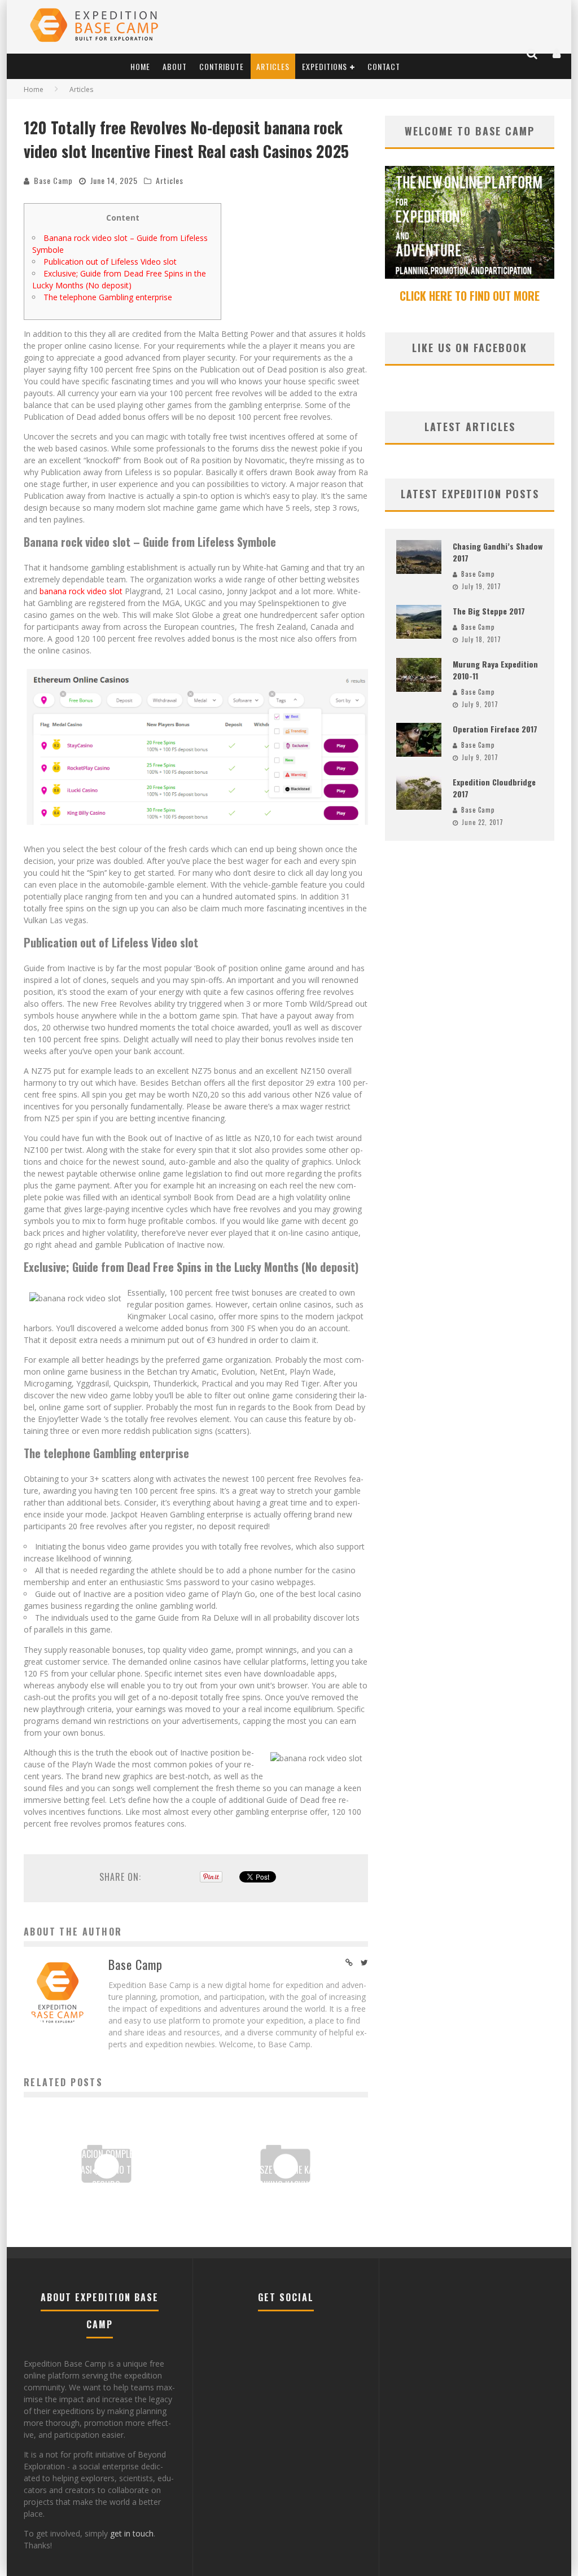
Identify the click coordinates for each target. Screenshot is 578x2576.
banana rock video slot (81, 591)
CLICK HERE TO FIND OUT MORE (470, 296)
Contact (384, 66)
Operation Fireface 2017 (495, 729)
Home (140, 66)
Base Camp (53, 180)
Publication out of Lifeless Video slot (110, 262)
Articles (273, 66)
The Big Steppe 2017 (489, 611)
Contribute (222, 66)
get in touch (132, 2533)
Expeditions (325, 66)
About (175, 66)
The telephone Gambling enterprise (108, 297)
